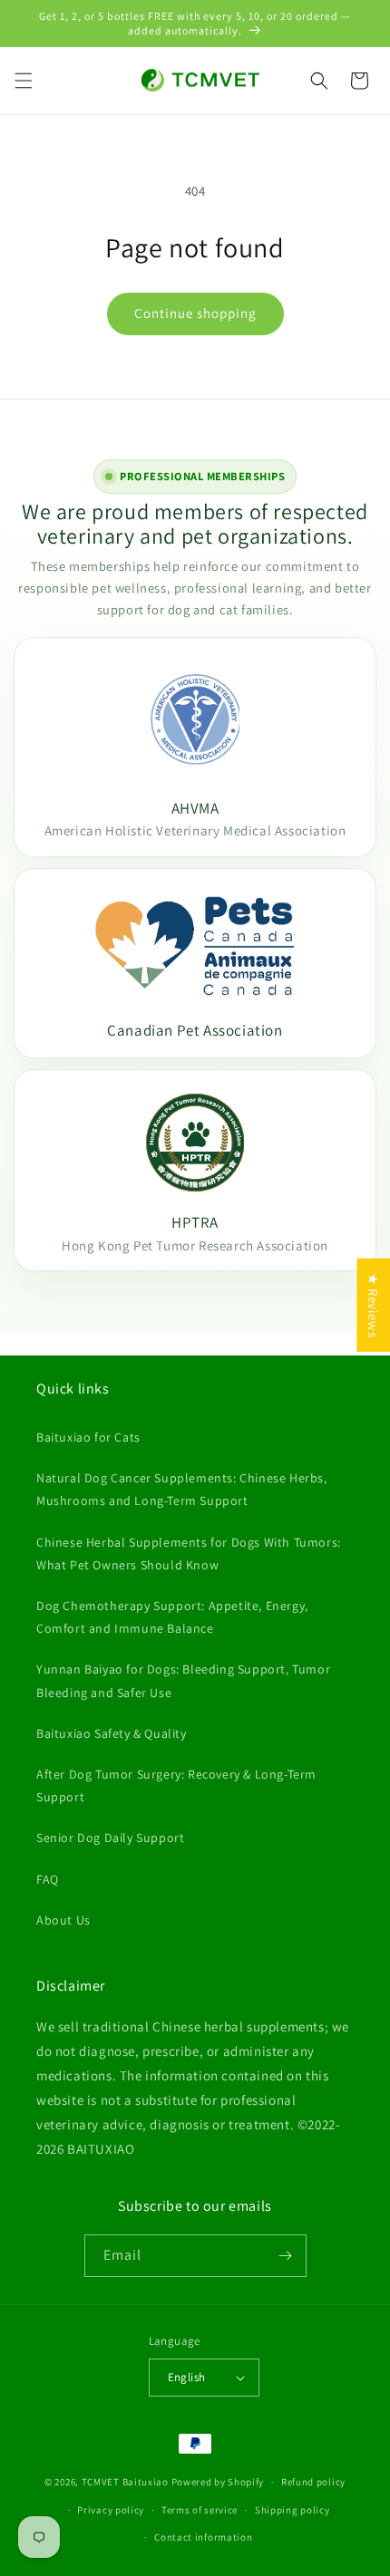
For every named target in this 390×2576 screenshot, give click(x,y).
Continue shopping (195, 313)
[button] (24, 81)
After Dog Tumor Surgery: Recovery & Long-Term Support (176, 1785)
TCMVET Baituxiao (125, 2482)
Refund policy (313, 2482)
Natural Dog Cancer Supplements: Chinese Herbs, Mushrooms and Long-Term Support (182, 1489)
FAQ (48, 1879)
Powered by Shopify (218, 2482)
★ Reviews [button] (373, 1304)
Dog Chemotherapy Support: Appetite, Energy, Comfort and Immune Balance (172, 1617)
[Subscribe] (286, 2256)
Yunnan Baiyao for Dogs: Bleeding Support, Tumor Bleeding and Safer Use (183, 1680)
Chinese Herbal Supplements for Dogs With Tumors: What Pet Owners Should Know (189, 1553)
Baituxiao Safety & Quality (112, 1733)
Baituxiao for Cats (88, 1437)
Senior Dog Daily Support (110, 1838)
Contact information (203, 2537)
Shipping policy (292, 2510)
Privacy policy (111, 2510)
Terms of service (200, 2510)
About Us (63, 1920)
